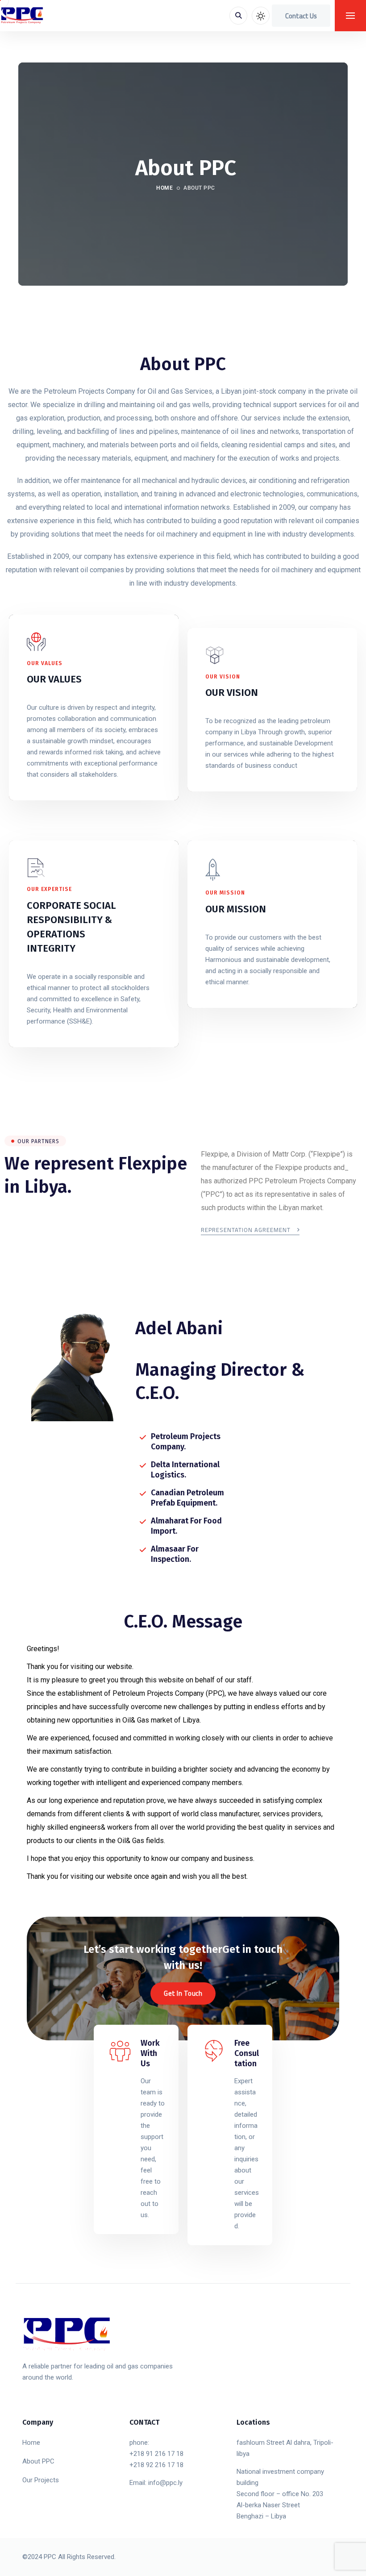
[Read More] (136, 2129)
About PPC (38, 2461)
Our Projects (41, 2480)
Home (164, 188)
